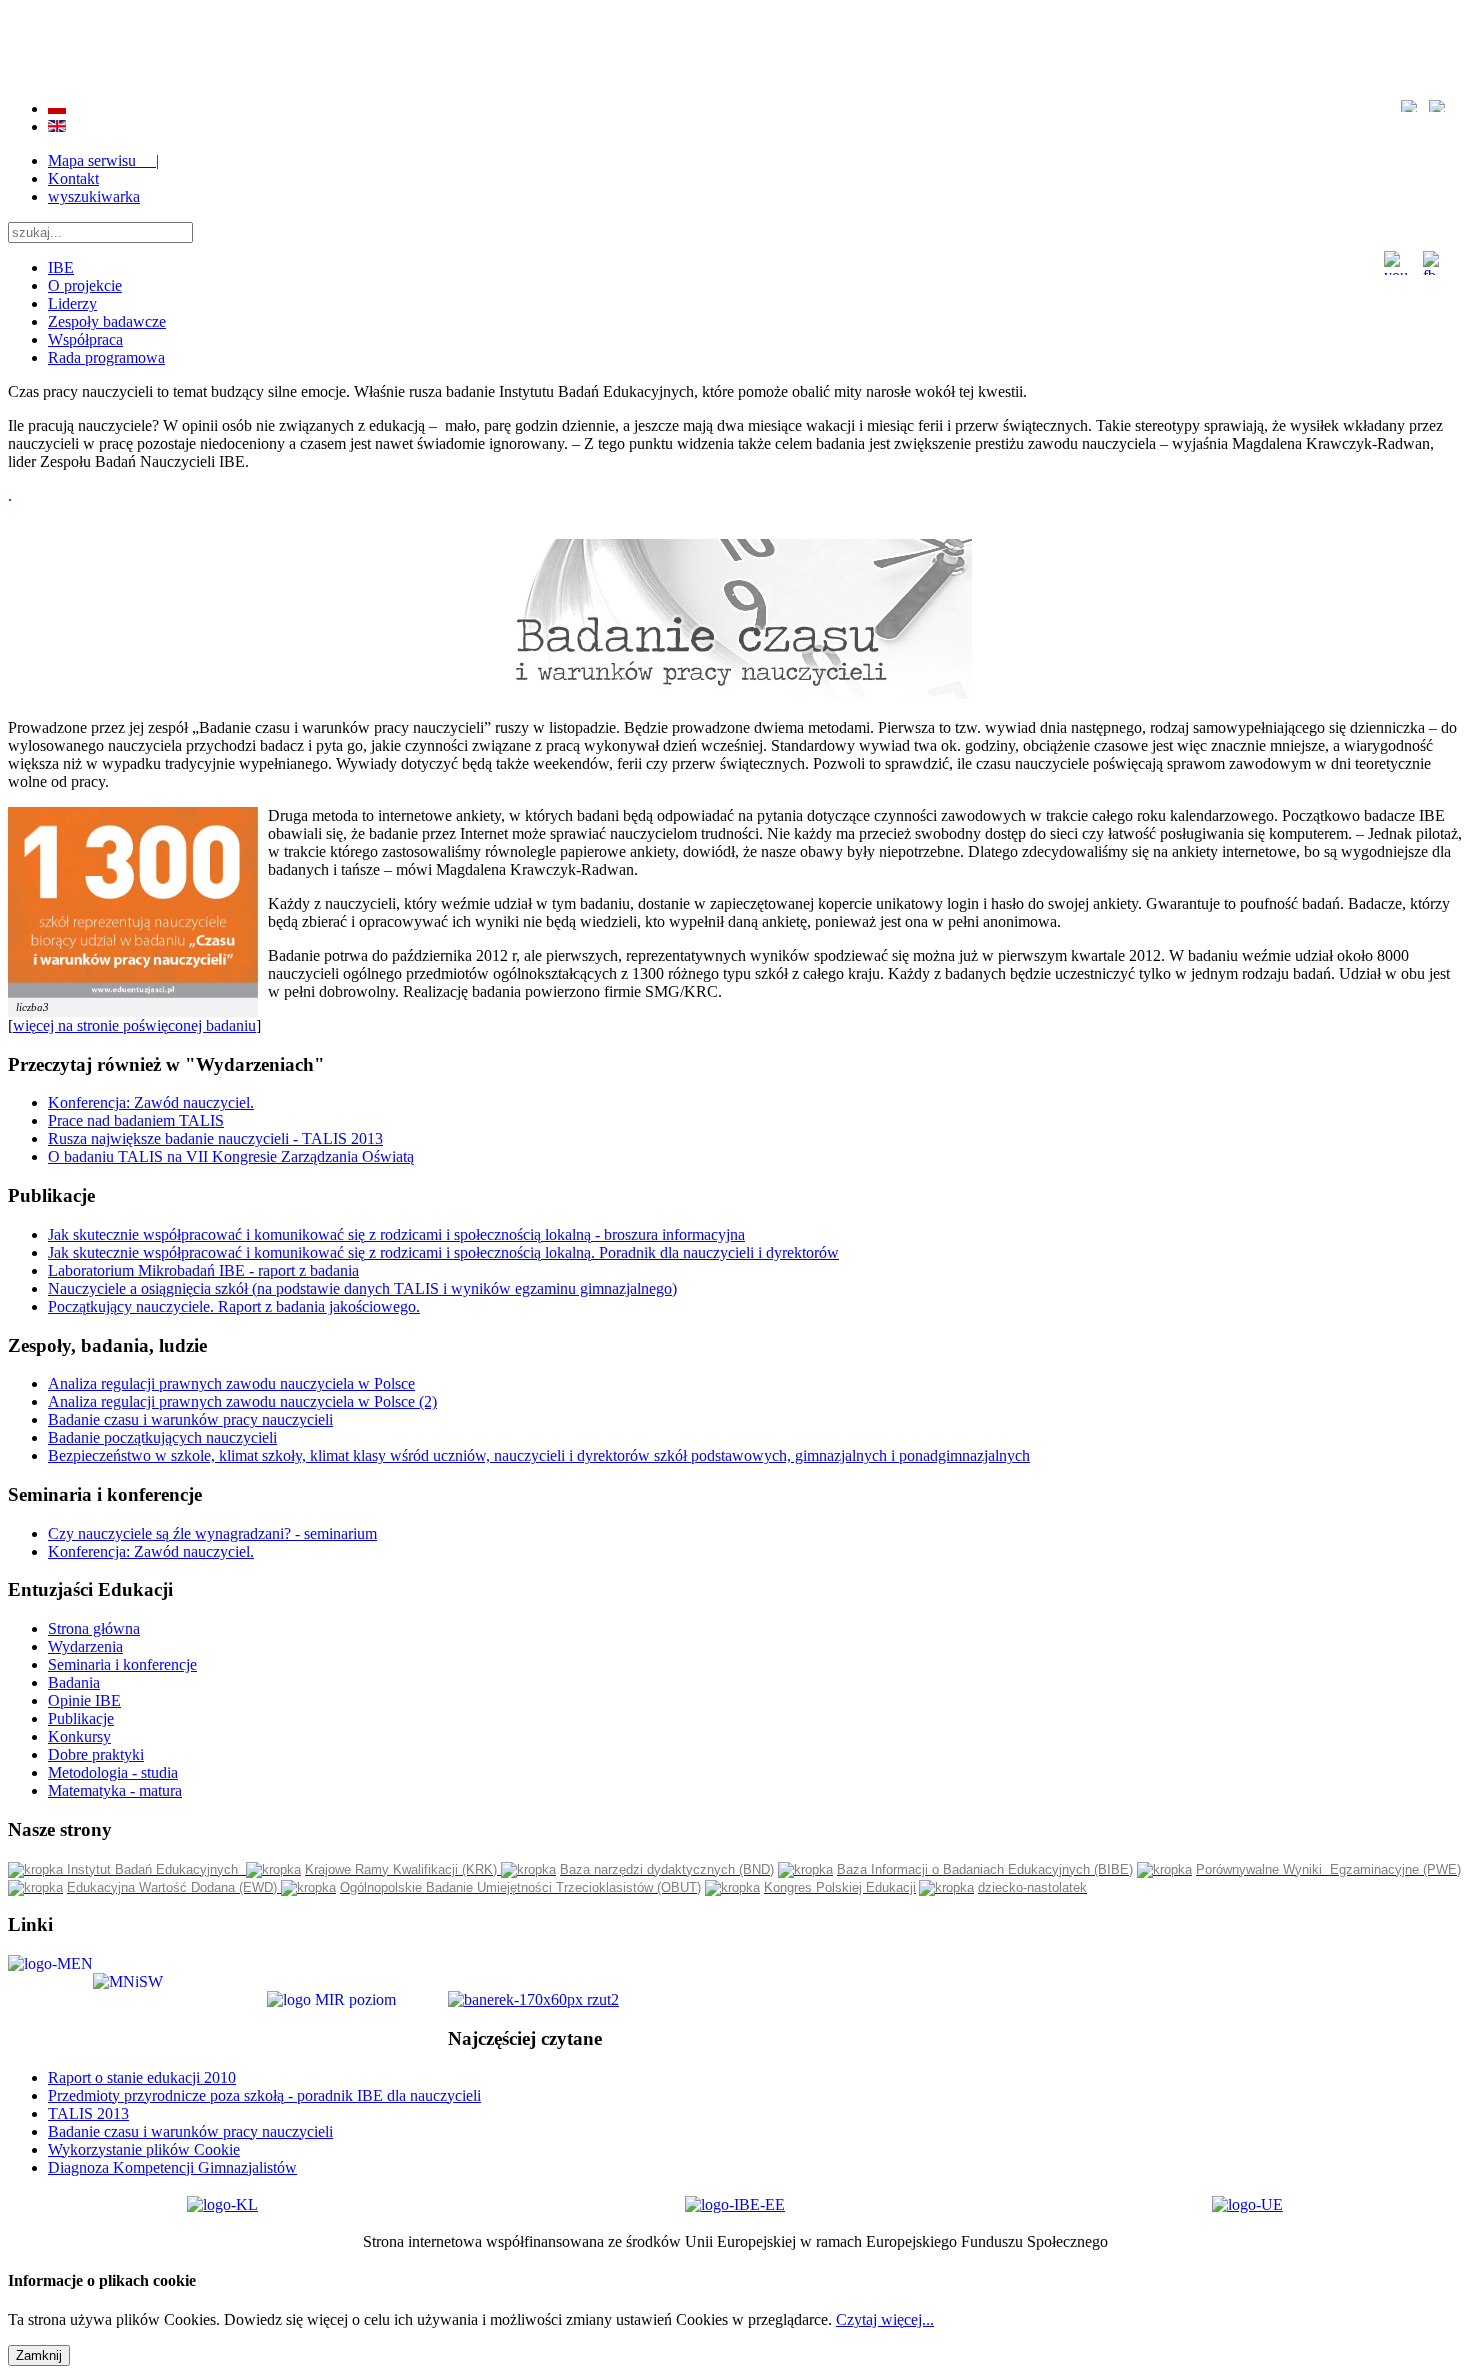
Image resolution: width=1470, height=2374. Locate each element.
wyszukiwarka (94, 196)
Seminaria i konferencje (122, 1664)
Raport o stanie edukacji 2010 (142, 2077)
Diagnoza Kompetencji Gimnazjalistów (172, 2167)
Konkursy (79, 1736)
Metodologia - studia (113, 1772)
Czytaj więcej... (885, 2319)
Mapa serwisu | (103, 160)
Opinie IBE (84, 1700)
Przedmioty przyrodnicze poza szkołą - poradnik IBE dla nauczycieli (264, 2095)
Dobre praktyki (96, 1754)
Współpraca (85, 339)
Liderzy (72, 303)
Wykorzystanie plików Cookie (144, 2149)
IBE (61, 267)
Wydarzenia (85, 1646)
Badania (74, 1682)
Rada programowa (106, 357)
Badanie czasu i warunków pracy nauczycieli (190, 2131)
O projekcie (85, 285)
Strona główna (94, 1628)
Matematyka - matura (115, 1790)
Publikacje (81, 1718)
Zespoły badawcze (107, 321)
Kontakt (73, 178)
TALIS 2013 (88, 2113)
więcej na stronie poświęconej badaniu (134, 1025)
